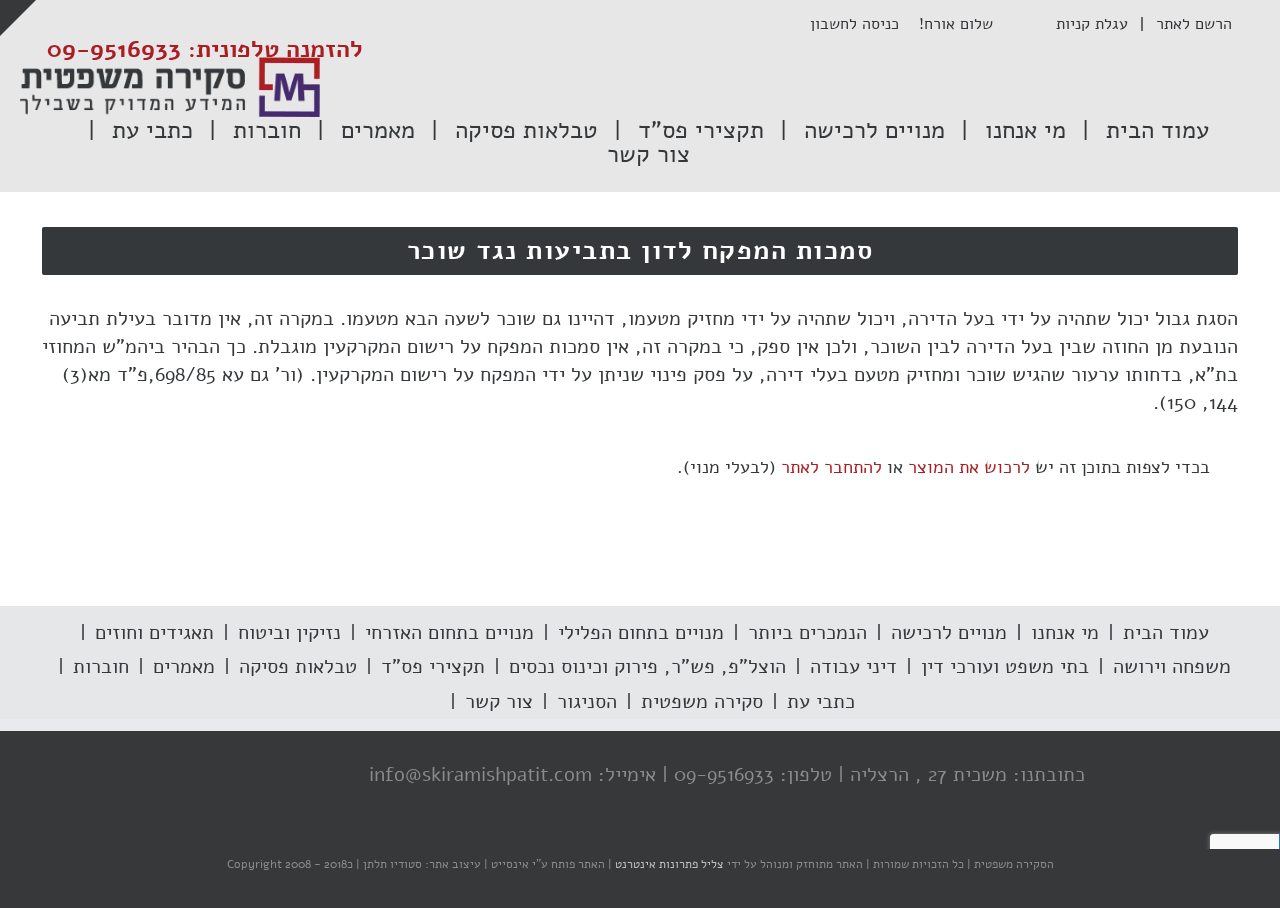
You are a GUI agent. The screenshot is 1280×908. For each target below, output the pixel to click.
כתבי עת (821, 701)
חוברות (101, 666)
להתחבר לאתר (831, 467)
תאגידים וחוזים (154, 632)
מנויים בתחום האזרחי (449, 632)
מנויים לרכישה (949, 632)
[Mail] (207, 776)
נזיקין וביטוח (289, 632)
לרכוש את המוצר (969, 467)
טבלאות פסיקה (298, 666)
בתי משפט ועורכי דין (1005, 666)
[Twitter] (287, 776)
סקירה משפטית (702, 701)
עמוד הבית (1166, 632)
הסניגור (587, 701)
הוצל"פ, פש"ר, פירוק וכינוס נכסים (647, 666)
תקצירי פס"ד (433, 666)
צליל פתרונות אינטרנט (668, 864)
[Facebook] (327, 776)
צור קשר (499, 701)
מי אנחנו (1065, 632)
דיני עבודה (853, 666)
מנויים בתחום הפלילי (641, 632)
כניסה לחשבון (864, 24)
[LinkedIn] (247, 776)
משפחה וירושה (1172, 666)
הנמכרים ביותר (807, 632)
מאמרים (184, 666)
